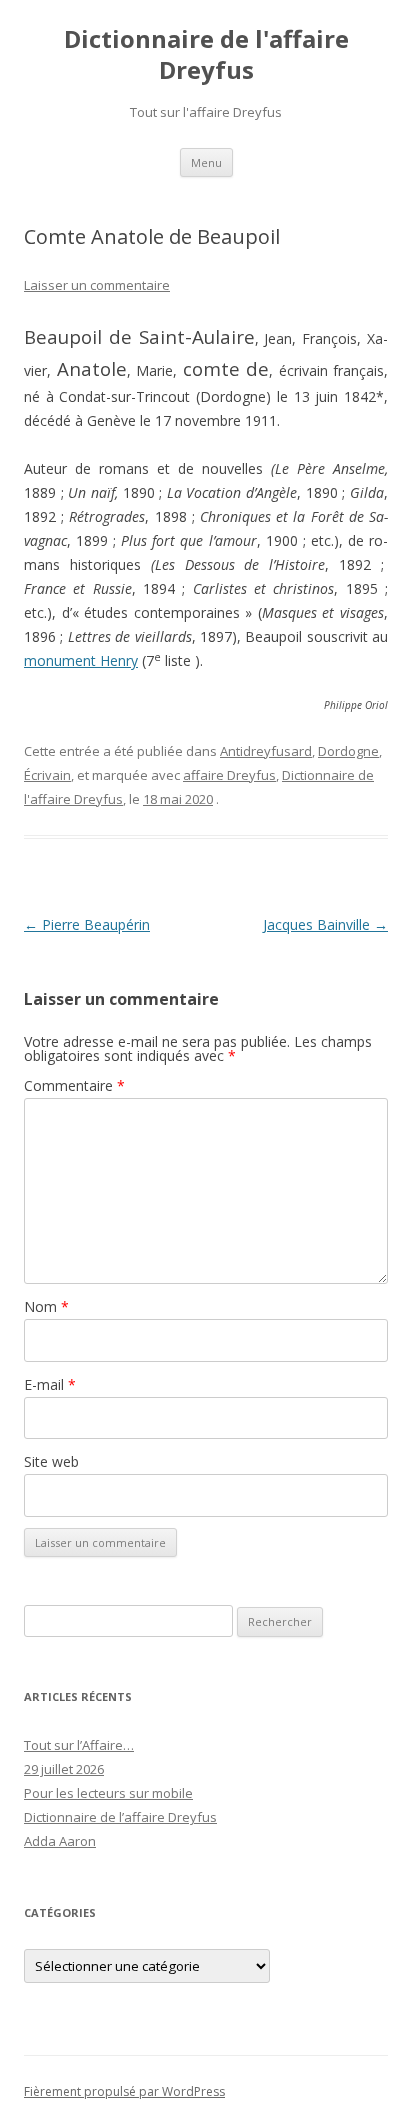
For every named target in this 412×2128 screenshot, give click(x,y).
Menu (206, 162)
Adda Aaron (60, 1841)
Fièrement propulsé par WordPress (124, 2091)
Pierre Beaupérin (87, 924)
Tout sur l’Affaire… (79, 1745)
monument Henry (81, 660)
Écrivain (47, 775)
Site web (51, 1461)
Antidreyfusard (266, 751)
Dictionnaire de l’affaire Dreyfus (120, 1817)
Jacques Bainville (325, 924)
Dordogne (348, 751)
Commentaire (74, 1085)
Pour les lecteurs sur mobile (108, 1793)
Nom (46, 1306)
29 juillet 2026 (64, 1769)
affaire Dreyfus (229, 775)
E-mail (50, 1384)
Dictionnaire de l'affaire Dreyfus (206, 55)
